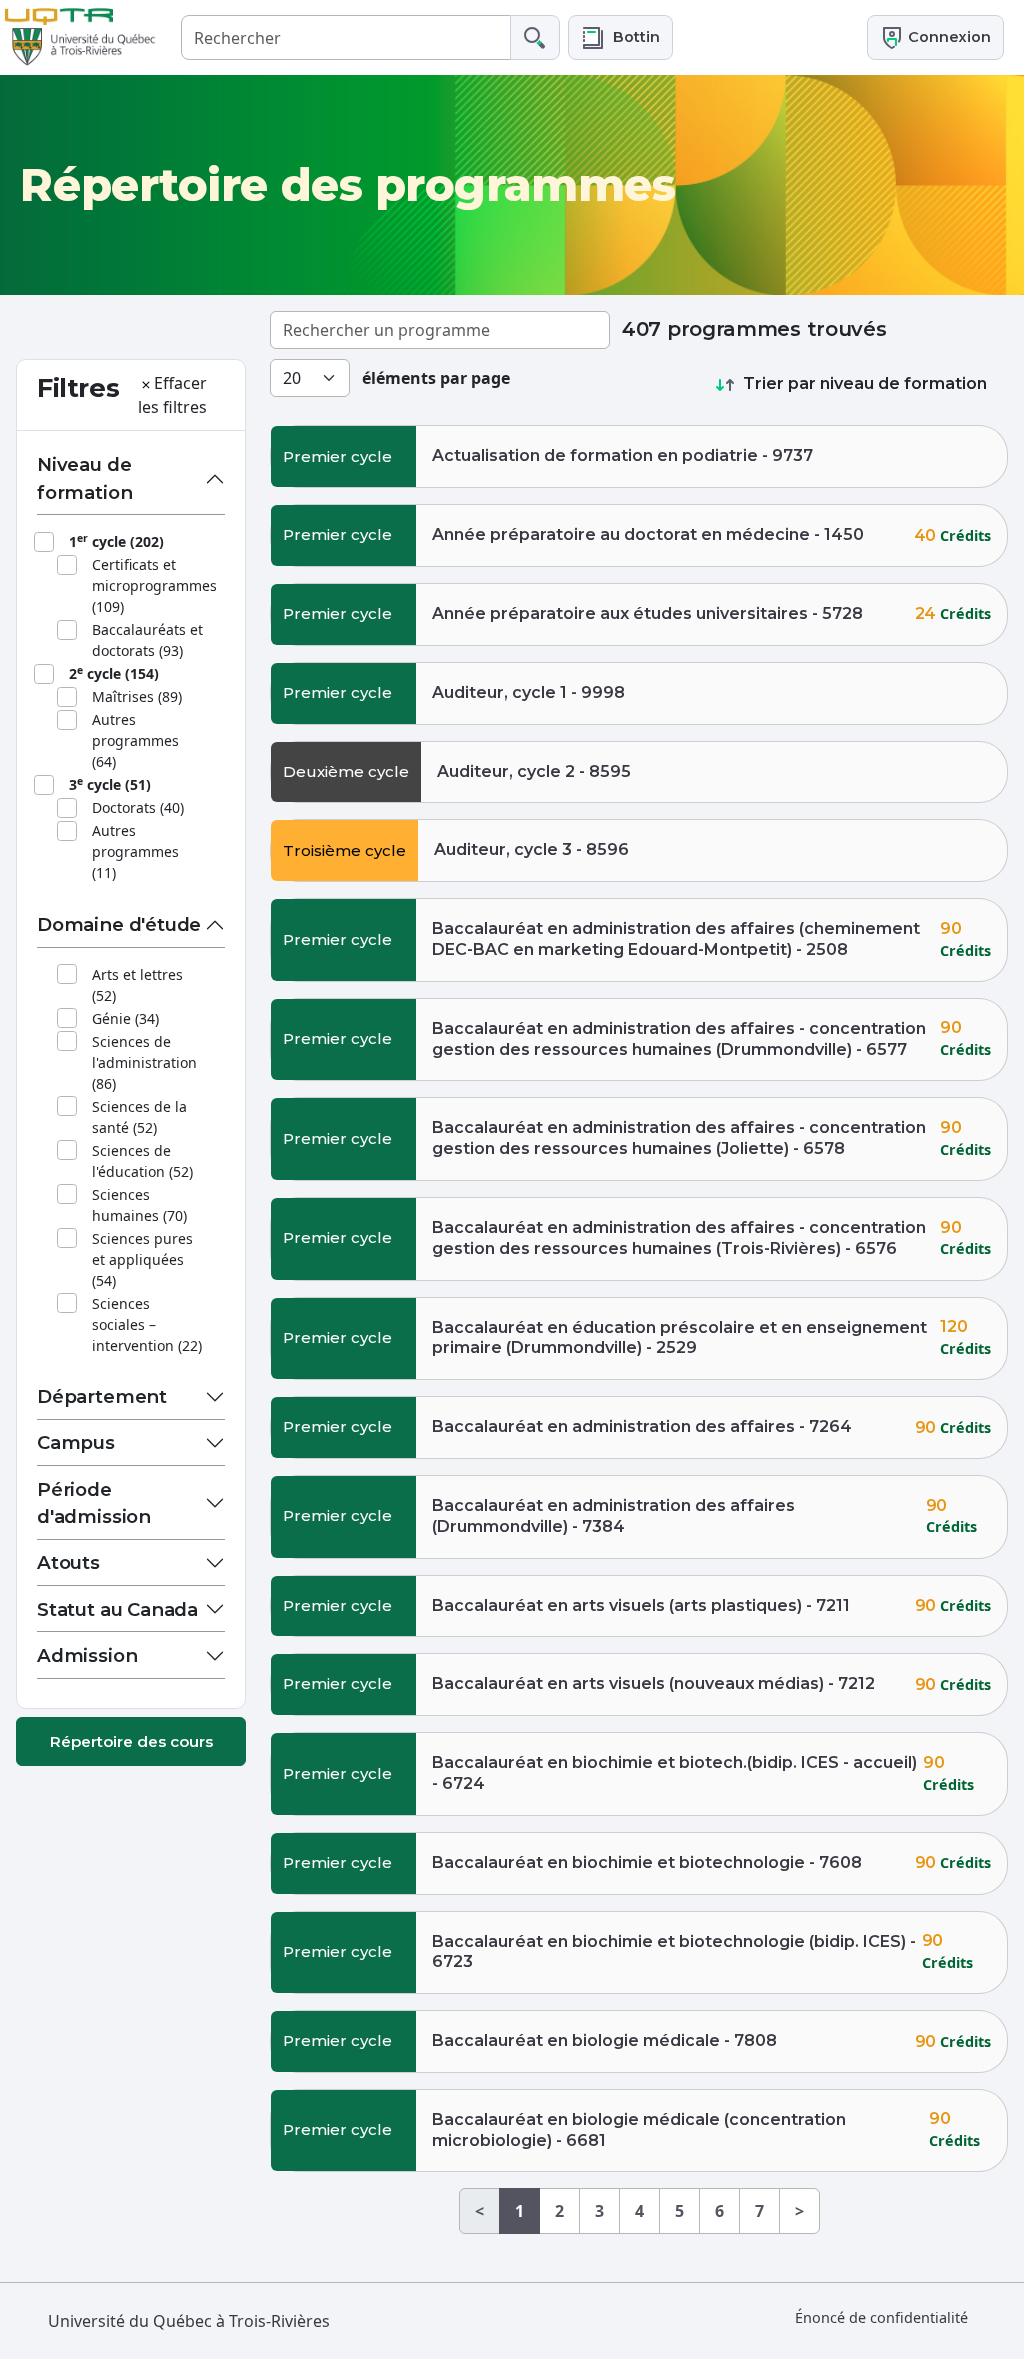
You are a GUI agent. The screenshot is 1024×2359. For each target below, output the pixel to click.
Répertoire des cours (131, 1741)
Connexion (947, 36)
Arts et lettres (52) (137, 985)
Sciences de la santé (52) (139, 1117)
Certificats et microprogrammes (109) (154, 585)
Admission (87, 1655)
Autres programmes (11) (135, 851)
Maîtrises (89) (137, 696)
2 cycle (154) (114, 673)
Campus (76, 1442)
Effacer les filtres (172, 395)
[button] (620, 37)
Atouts (68, 1562)
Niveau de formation (84, 478)
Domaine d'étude (119, 924)
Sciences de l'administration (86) (144, 1062)
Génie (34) (125, 1018)
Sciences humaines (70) (139, 1205)
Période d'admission (94, 1503)
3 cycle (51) (110, 784)
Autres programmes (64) (135, 740)
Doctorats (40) (138, 807)
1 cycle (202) (116, 541)
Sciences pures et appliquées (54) (142, 1259)
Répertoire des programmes (347, 185)
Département (102, 1396)
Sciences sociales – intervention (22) (147, 1324)
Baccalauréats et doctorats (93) (147, 640)
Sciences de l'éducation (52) (142, 1161)
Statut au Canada (117, 1609)
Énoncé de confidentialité (881, 2317)
